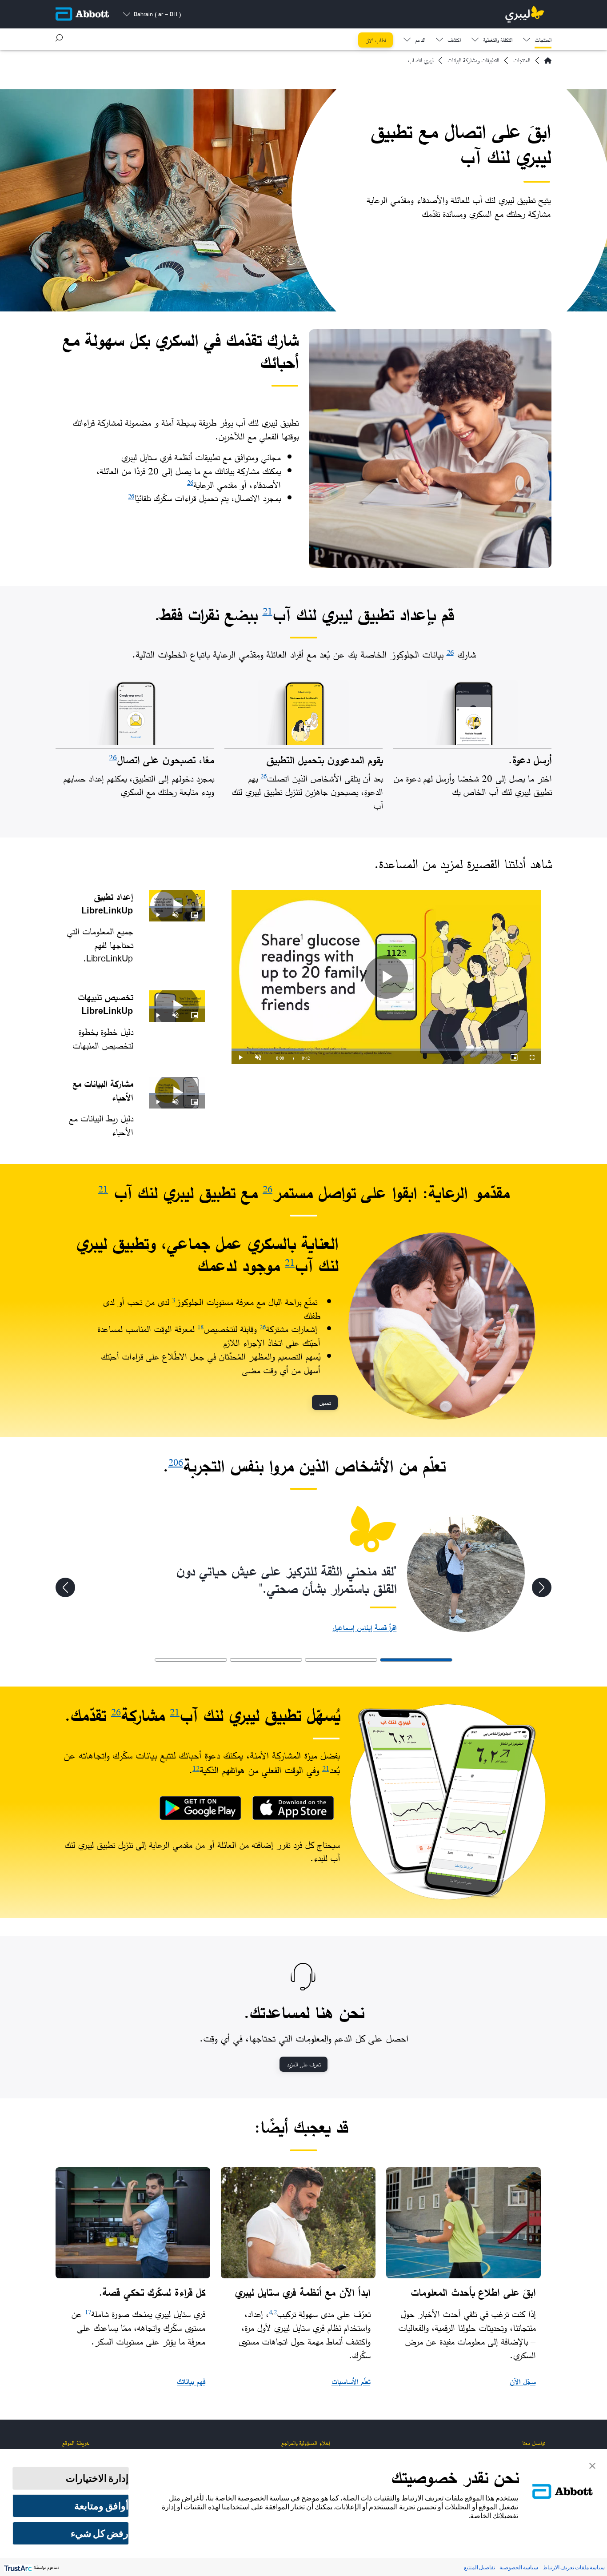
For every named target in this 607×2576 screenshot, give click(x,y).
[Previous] (542, 1587)
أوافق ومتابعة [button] (101, 2506)
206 (176, 1462)
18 (200, 1327)
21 (268, 611)
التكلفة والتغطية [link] (498, 41)
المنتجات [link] (543, 41)
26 (190, 482)
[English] (548, 60)
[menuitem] (537, 38)
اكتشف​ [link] (454, 41)
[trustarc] (17, 2567)
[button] (59, 38)
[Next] (65, 1587)
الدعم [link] (420, 41)
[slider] (386, 1050)
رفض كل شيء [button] (100, 2533)
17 (88, 2312)
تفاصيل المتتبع (479, 2567)
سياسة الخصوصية (519, 2567)
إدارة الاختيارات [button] (97, 2478)
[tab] (416, 1660)
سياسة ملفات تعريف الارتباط (574, 2567)
